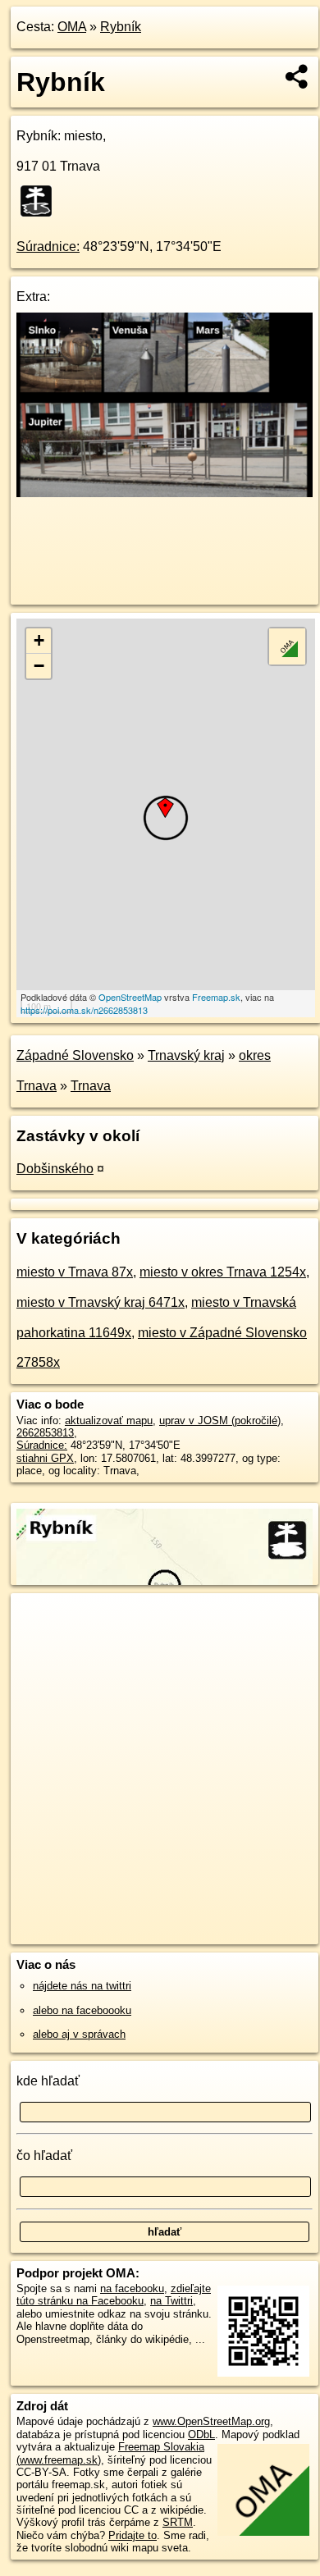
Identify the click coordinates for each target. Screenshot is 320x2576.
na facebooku (132, 2288)
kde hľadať (48, 2081)
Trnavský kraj (186, 1055)
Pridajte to (133, 2535)
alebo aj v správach (79, 2034)
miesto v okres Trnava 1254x (223, 1272)
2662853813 (45, 1433)
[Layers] (287, 646)
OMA (72, 27)
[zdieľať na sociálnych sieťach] (297, 76)
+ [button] (39, 640)
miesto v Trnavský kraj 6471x (101, 1302)
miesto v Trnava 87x (75, 1272)
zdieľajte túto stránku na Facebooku (114, 2295)
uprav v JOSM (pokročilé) (220, 1420)
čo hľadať (44, 2156)
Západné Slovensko (75, 1055)
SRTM (178, 2522)
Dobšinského (55, 1169)
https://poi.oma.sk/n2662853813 (84, 1010)
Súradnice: (48, 247)
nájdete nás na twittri (82, 1986)
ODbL (201, 2434)
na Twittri (171, 2301)
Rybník (121, 27)
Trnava (91, 1086)
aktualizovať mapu (109, 1420)
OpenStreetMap (130, 997)
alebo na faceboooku (82, 2010)
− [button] (39, 666)
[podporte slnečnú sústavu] (165, 493)
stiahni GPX (45, 1458)
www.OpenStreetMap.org (211, 2421)
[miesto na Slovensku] (41, 201)
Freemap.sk (216, 997)
